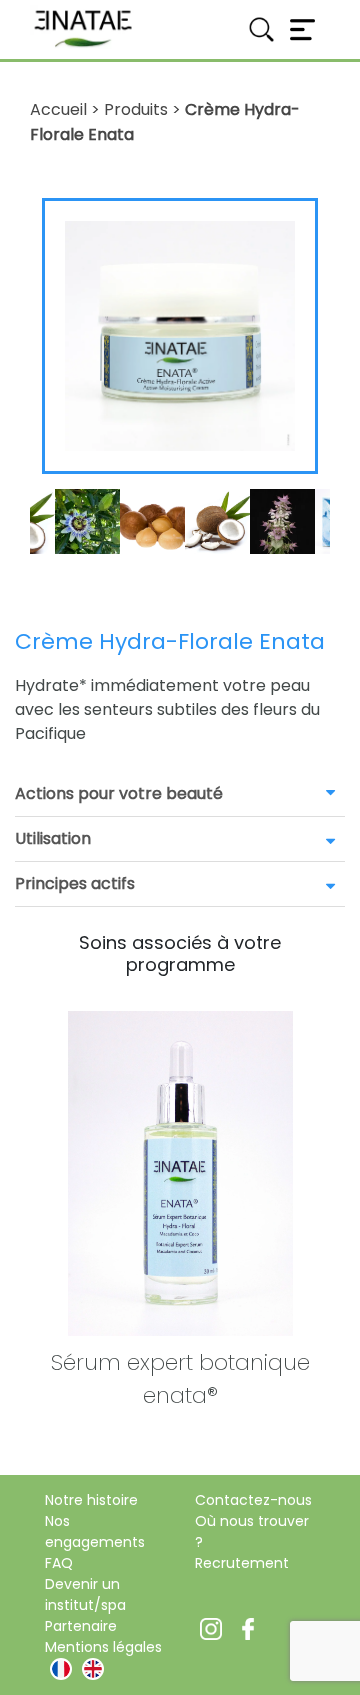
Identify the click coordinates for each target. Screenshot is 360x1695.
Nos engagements (95, 1531)
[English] (93, 1669)
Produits (136, 109)
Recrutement (242, 1563)
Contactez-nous (253, 1500)
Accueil (58, 109)
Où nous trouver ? (252, 1531)
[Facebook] (248, 1627)
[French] (61, 1669)
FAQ (59, 1563)
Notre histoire (91, 1500)
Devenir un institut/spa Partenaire (85, 1605)
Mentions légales (103, 1647)
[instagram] (211, 1627)
